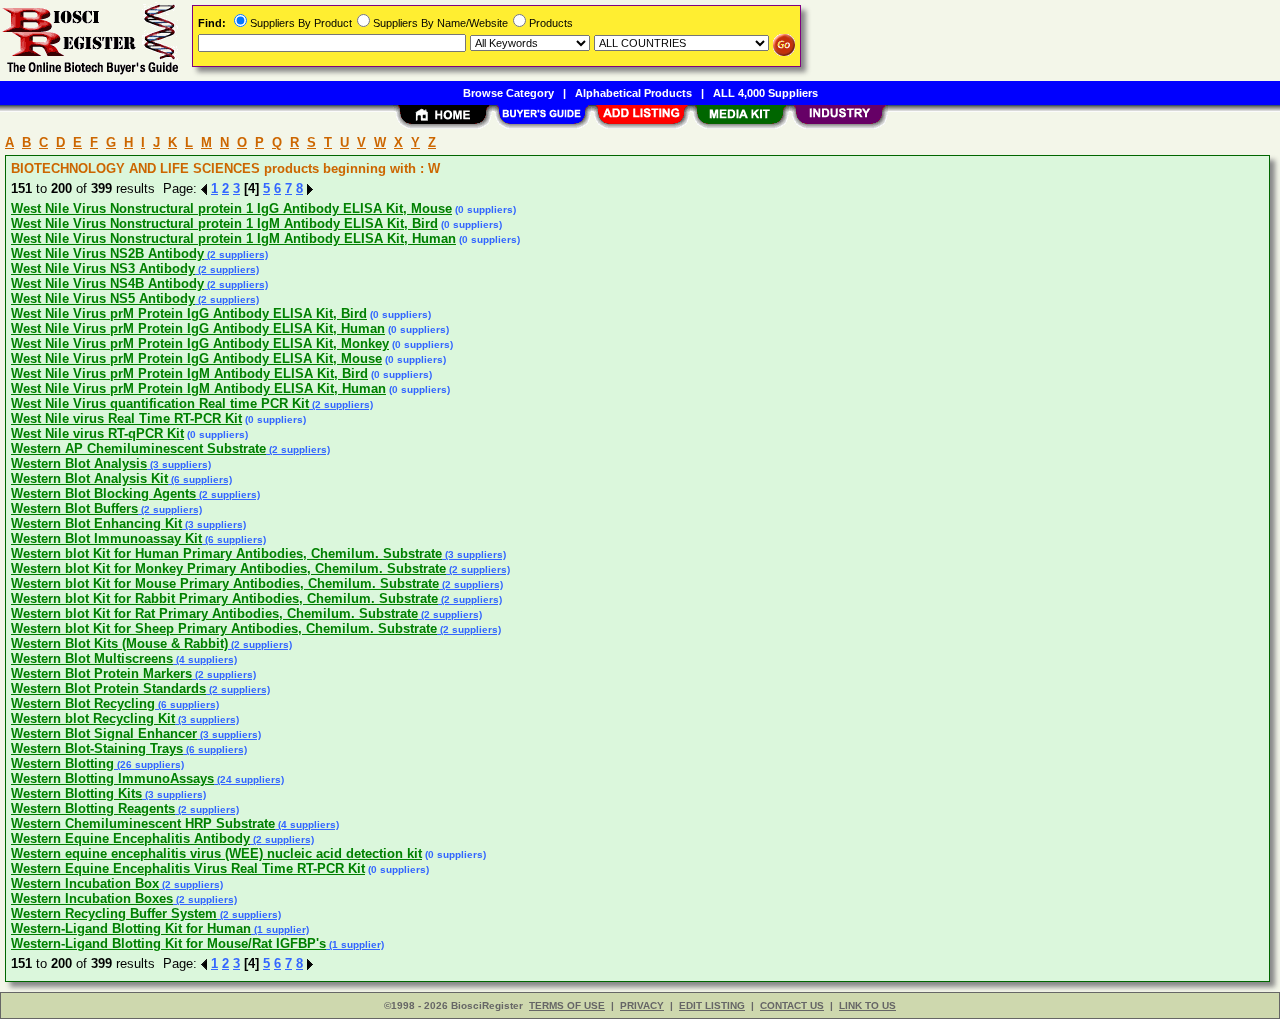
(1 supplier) (280, 929)
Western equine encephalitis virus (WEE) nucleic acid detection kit (216, 853)
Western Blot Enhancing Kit (96, 523)
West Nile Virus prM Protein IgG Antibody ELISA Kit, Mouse (196, 358)
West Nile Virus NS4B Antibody (107, 283)
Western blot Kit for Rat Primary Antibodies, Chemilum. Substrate (214, 613)
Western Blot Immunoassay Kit (106, 538)
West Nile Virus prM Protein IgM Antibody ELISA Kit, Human (198, 388)
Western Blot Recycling (83, 703)
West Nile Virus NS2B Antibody (107, 253)
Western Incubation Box (85, 883)
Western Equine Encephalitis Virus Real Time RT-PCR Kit (188, 868)
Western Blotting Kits (76, 793)
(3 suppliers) (179, 464)
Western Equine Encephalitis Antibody (130, 838)
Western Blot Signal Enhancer (104, 733)
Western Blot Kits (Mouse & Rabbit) (119, 643)
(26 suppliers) (149, 764)
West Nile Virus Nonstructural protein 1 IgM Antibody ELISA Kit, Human (233, 238)
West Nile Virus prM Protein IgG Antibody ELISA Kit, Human (198, 328)
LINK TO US (867, 1005)
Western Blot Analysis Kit (89, 478)
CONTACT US (792, 1005)
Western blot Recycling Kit (93, 718)
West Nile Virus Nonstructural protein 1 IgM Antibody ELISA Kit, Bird (224, 223)
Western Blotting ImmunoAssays (112, 778)
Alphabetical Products (633, 93)
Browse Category (508, 93)
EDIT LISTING (712, 1005)
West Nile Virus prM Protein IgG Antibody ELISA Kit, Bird (189, 313)
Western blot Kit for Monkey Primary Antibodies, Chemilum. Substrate (228, 568)
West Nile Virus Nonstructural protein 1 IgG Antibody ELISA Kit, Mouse (231, 208)
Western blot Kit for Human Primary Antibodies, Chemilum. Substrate (226, 553)
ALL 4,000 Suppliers (765, 93)
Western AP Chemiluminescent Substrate (138, 448)
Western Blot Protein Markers (101, 673)
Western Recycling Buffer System (114, 913)
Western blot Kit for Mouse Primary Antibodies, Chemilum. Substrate (225, 583)
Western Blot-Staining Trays (97, 748)
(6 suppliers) (200, 479)
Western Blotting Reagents (93, 808)
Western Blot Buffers (74, 508)
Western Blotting (62, 763)
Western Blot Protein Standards (108, 688)
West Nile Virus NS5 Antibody (103, 298)
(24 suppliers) (249, 779)
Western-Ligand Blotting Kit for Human (131, 928)
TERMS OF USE (567, 1005)
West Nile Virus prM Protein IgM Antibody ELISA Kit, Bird (189, 373)
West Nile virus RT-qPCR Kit (97, 433)
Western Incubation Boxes (92, 898)
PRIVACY (642, 1005)
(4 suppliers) (205, 659)
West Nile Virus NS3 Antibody (103, 268)
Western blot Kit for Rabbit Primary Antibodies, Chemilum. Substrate (224, 598)
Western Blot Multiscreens (92, 658)
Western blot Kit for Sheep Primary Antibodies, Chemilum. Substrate (224, 628)
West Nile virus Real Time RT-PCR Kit (126, 418)
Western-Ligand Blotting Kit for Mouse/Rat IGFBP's (168, 943)
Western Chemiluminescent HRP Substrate (143, 823)
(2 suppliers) (236, 254)
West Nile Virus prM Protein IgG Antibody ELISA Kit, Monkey (200, 343)
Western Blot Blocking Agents (103, 493)
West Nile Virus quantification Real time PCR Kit (160, 403)
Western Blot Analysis (79, 463)
